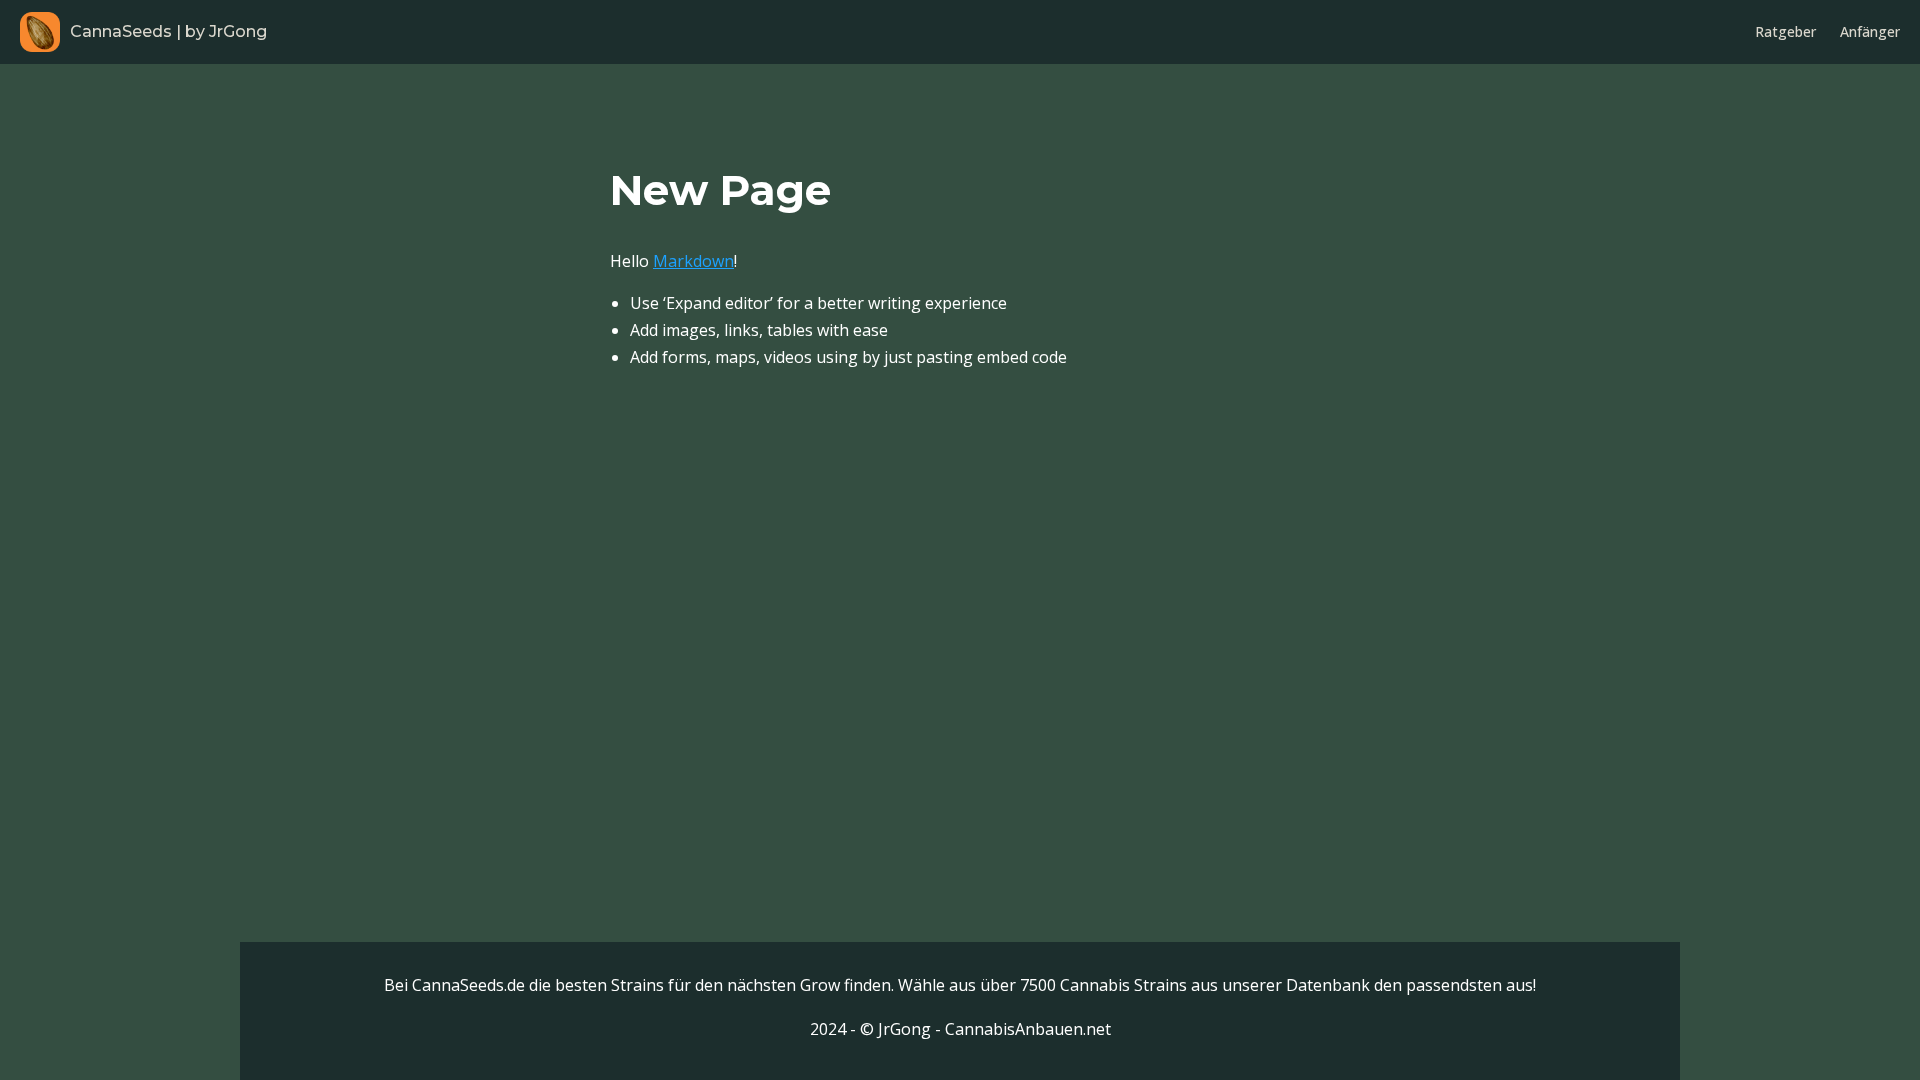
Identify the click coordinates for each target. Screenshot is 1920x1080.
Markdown (693, 261)
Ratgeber (1785, 31)
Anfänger (1870, 31)
